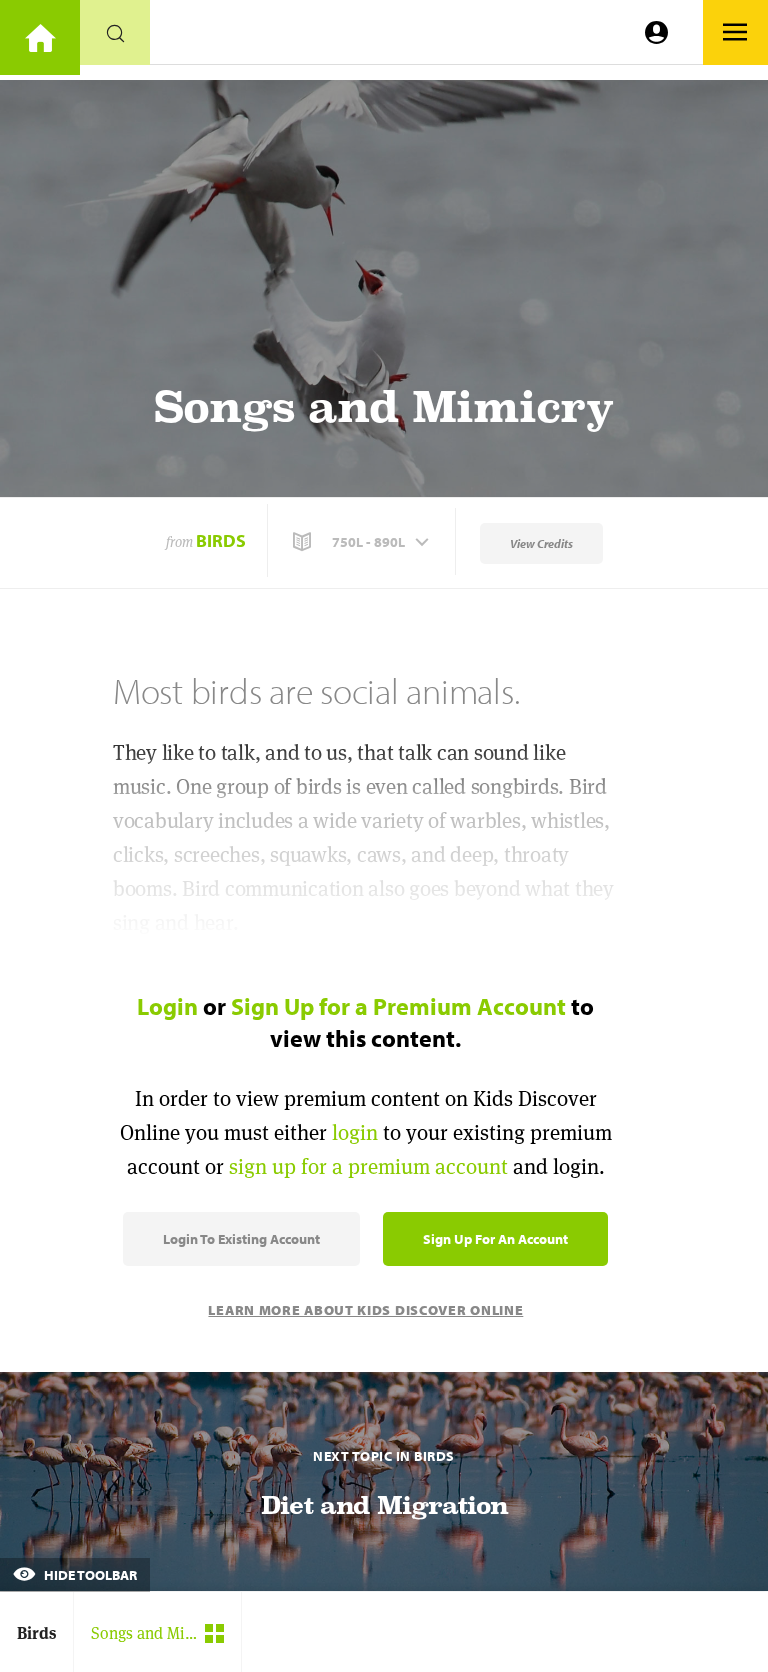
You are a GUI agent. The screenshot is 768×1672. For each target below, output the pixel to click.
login (355, 1132)
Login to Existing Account (241, 1239)
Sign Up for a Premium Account (398, 1006)
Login (167, 1006)
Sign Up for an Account (495, 1239)
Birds (221, 540)
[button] (363, 542)
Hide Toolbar (89, 1575)
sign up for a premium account (368, 1166)
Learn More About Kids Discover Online (365, 1310)
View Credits (541, 543)
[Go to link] (40, 37)
